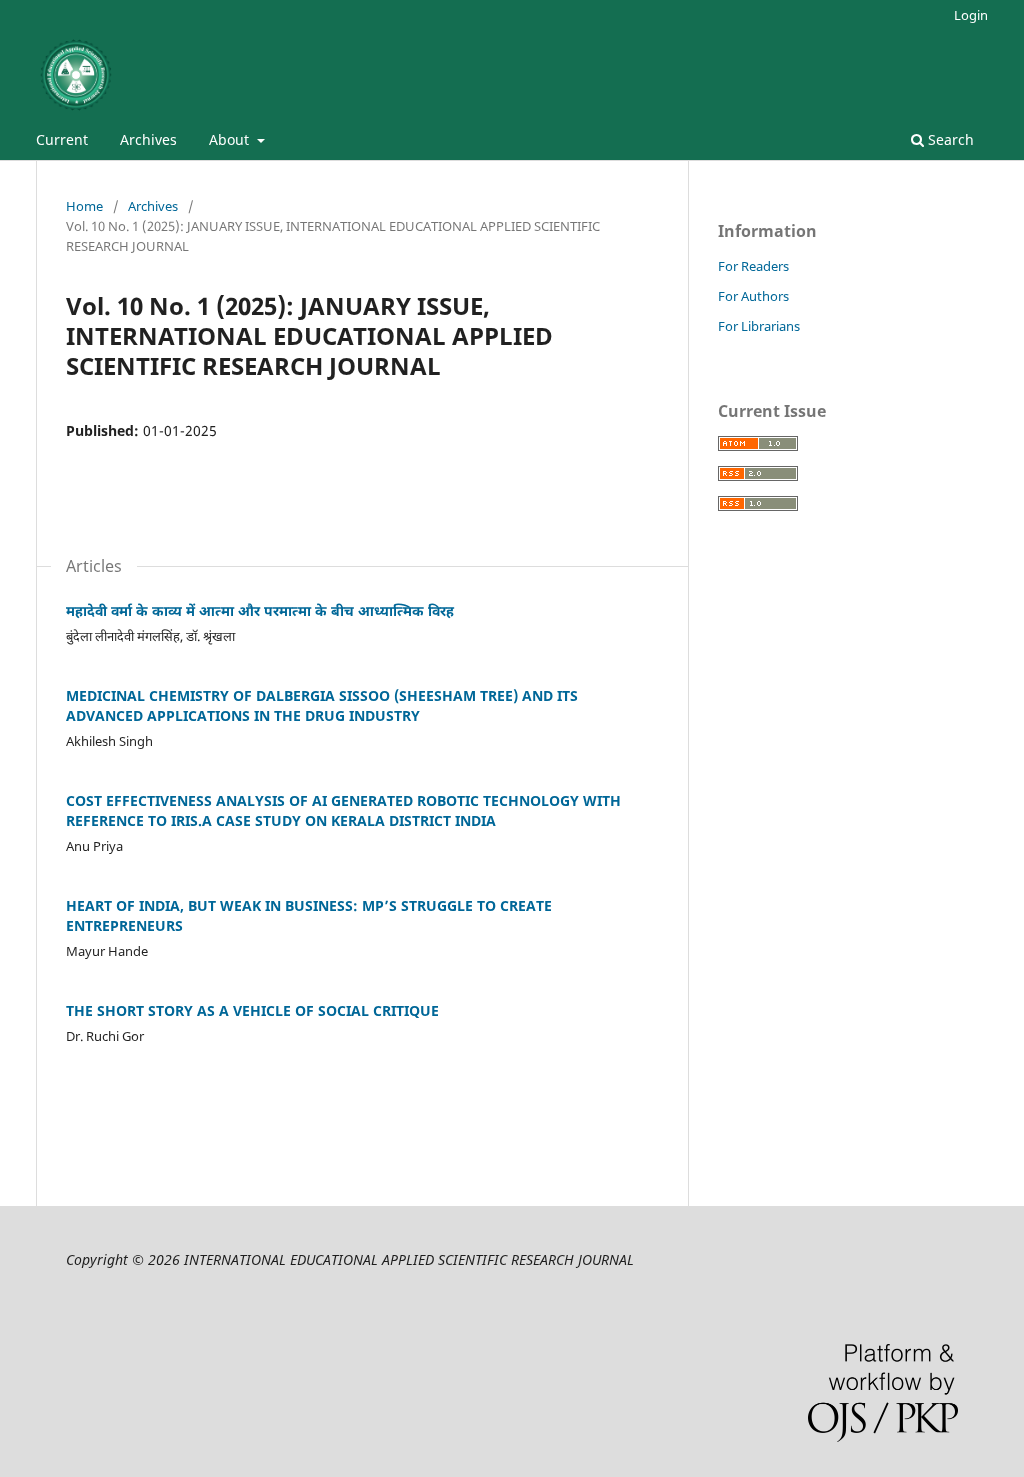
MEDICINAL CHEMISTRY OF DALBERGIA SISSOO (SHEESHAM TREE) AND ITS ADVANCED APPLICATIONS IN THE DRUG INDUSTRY (322, 705)
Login (971, 15)
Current (62, 139)
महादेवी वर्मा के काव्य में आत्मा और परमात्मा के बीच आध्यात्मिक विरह (260, 610)
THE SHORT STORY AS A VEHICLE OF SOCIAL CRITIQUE (252, 1010)
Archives (148, 139)
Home (84, 206)
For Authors (753, 296)
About (231, 139)
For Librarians (759, 326)
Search (949, 139)
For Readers (753, 266)
